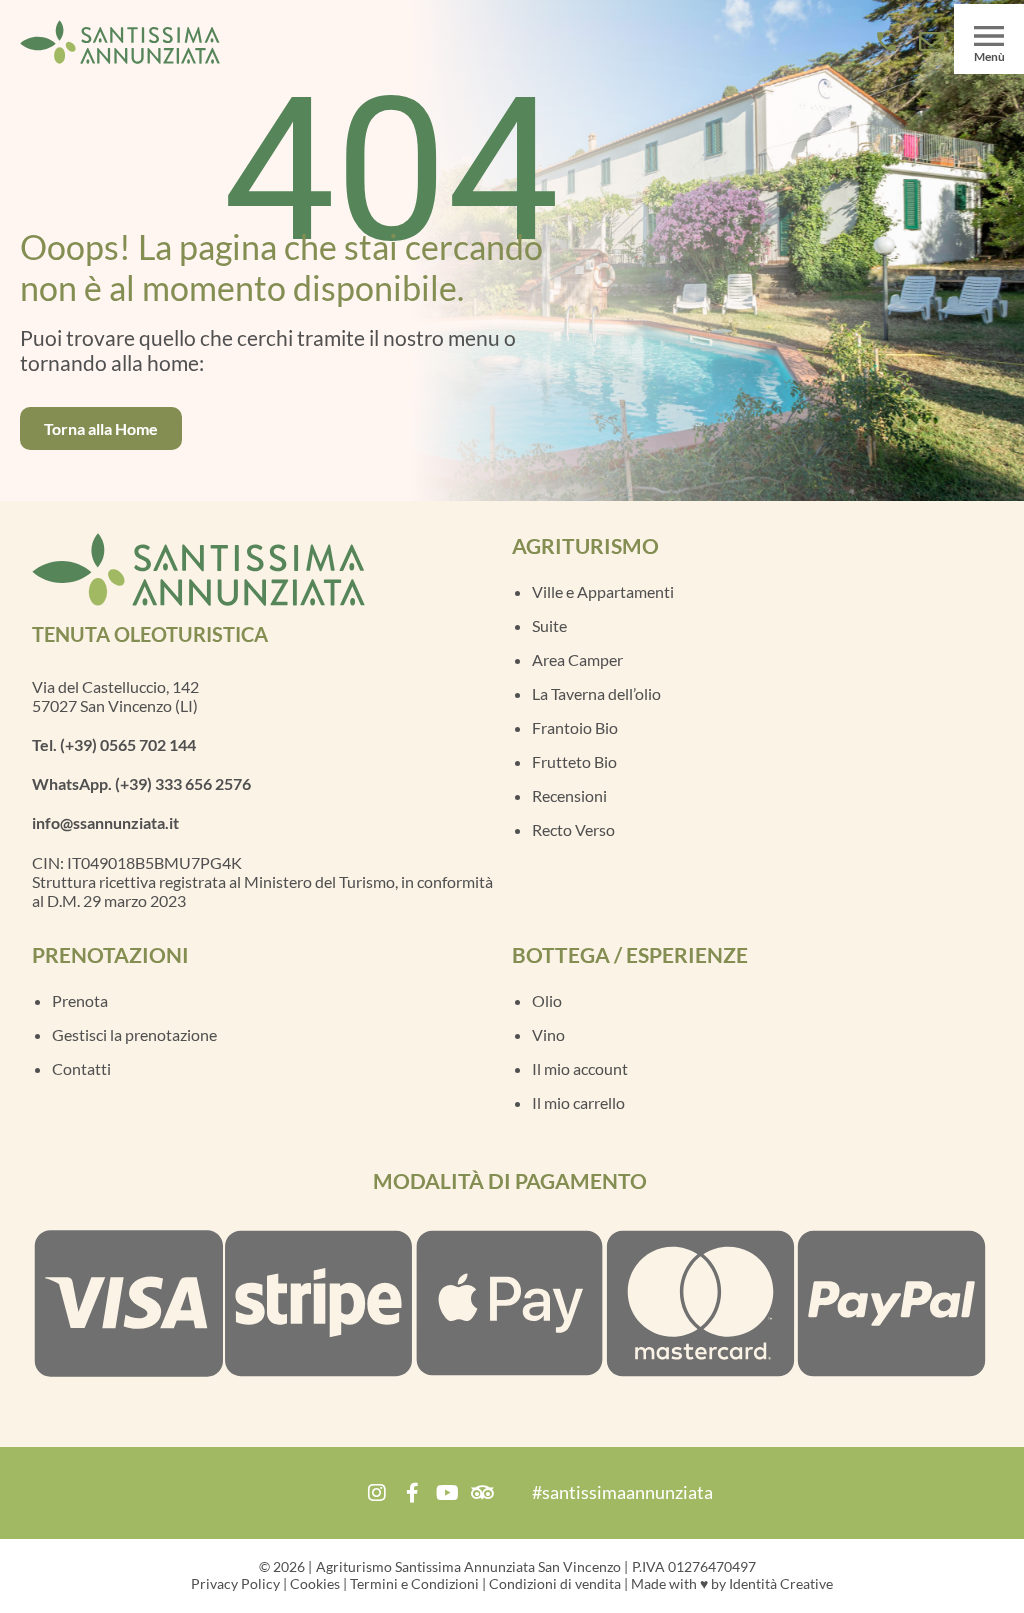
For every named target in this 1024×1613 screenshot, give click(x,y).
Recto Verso (573, 829)
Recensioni (569, 795)
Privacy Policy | (239, 1583)
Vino (548, 1034)
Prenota (80, 1000)
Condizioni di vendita (555, 1583)
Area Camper (577, 659)
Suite (549, 625)
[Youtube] (447, 1493)
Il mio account (580, 1068)
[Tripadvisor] (482, 1493)
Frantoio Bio (575, 727)
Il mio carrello (578, 1102)
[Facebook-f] (412, 1493)
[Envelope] (931, 41)
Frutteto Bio (574, 761)
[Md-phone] (886, 41)
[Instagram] (377, 1493)
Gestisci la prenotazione (134, 1034)
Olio (547, 1000)
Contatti (81, 1068)
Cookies (313, 1583)
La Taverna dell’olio (596, 693)
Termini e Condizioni (414, 1583)
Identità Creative (781, 1583)
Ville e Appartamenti (603, 591)
